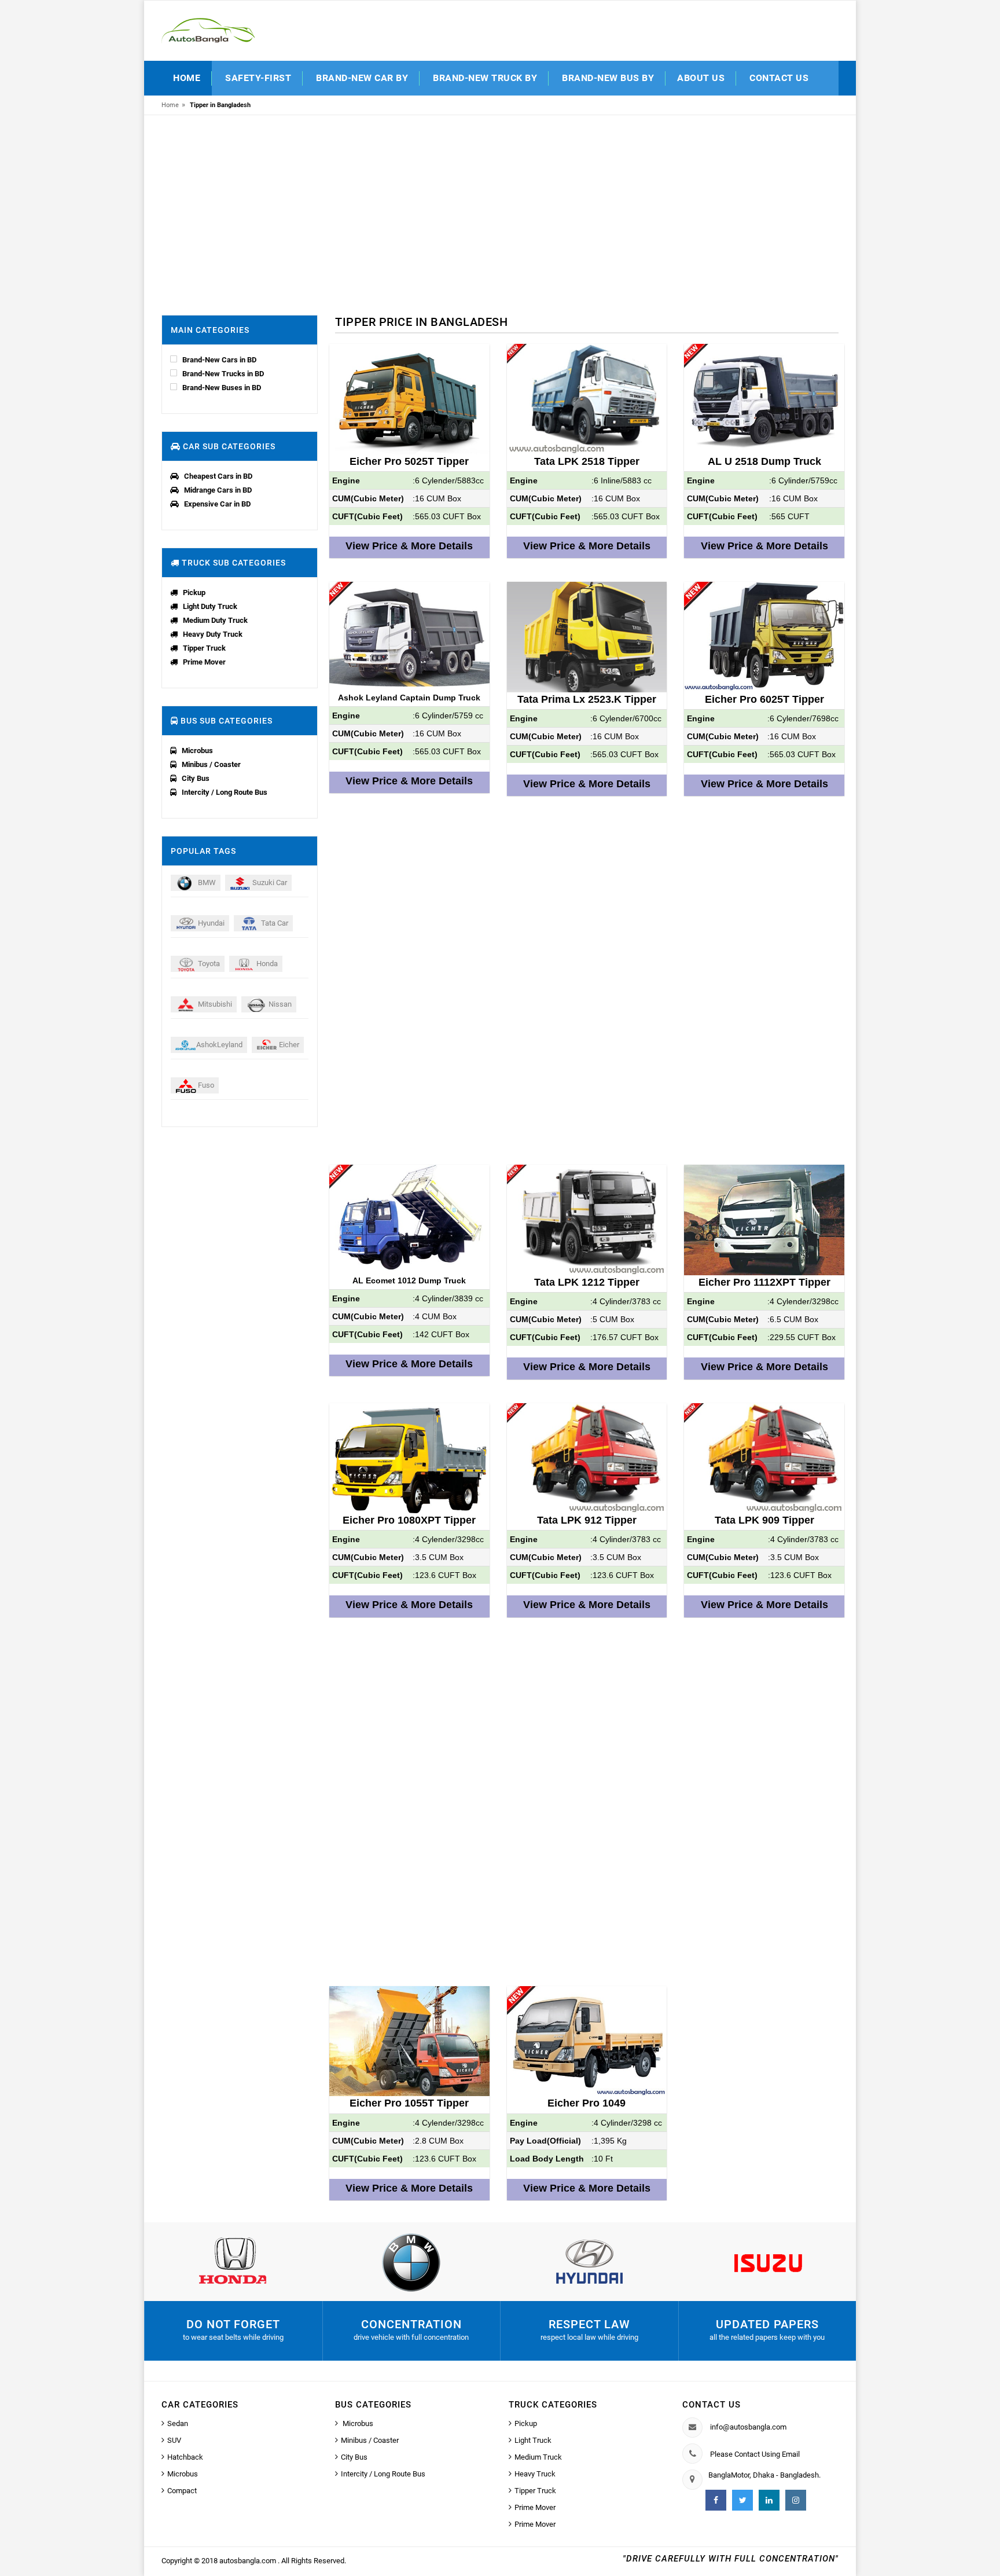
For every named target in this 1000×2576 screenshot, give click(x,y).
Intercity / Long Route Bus (225, 792)
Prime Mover (204, 662)
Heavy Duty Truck (213, 634)
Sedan (178, 2423)
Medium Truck (538, 2457)
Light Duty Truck (210, 606)
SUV (174, 2440)
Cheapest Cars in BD (218, 476)
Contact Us (779, 78)
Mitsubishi (214, 1004)
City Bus (196, 778)
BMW (206, 882)
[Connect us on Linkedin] (769, 2500)
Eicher (288, 1045)
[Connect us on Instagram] (796, 2500)
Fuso (205, 1085)
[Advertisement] (500, 211)
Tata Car (274, 923)
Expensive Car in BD (217, 504)
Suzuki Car (269, 882)
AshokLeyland (219, 1045)
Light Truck (533, 2440)
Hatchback (185, 2457)
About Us (701, 78)
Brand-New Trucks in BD (223, 374)
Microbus (197, 751)
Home (187, 78)
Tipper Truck (204, 648)
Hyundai (210, 923)
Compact (182, 2491)
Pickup (194, 592)
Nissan (279, 1004)
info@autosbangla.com (748, 2427)
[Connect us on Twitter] (742, 2500)
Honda (266, 964)
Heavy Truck (535, 2474)
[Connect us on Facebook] (716, 2500)
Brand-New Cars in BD (219, 360)
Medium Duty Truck (215, 620)
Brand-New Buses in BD (222, 388)
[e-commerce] (208, 30)
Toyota (208, 964)
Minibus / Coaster (211, 764)
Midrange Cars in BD (218, 490)
